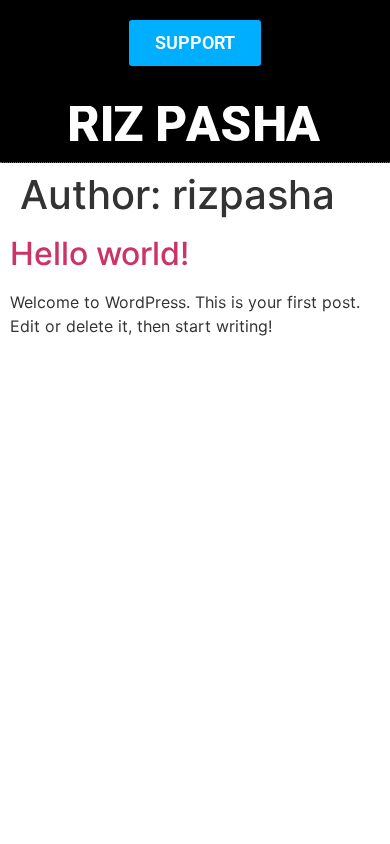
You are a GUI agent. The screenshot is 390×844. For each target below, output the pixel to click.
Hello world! (99, 253)
